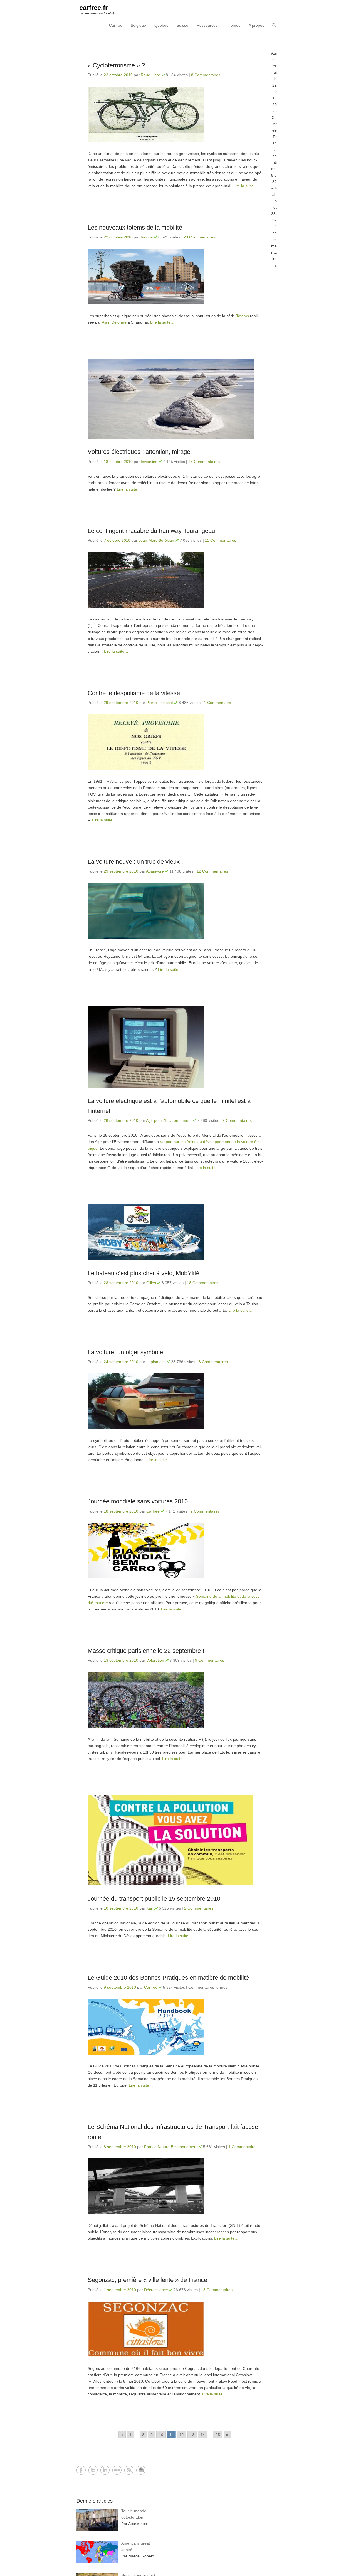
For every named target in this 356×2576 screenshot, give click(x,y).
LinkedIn (105, 2470)
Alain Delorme (114, 322)
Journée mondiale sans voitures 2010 (138, 1501)
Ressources (207, 25)
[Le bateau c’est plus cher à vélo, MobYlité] (175, 1232)
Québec (161, 25)
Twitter (93, 2470)
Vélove (147, 237)
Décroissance (156, 2290)
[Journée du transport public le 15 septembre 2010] (175, 1840)
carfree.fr (93, 8)
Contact (141, 2470)
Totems (243, 316)
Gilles (151, 1283)
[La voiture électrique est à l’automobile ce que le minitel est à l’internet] (175, 1047)
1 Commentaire (217, 703)
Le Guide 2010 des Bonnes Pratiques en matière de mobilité (168, 1978)
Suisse (182, 25)
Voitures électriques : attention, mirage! (140, 452)
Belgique (138, 25)
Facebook (81, 2470)
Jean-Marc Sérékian (156, 540)
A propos (256, 25)
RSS (129, 2470)
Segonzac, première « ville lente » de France (147, 2280)
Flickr (117, 2470)
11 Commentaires (221, 540)
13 (192, 2435)
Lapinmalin (156, 1362)
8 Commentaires (206, 75)
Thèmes (233, 25)
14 (203, 2435)
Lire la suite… (245, 186)
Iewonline (149, 462)
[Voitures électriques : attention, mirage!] (175, 399)
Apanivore (155, 871)
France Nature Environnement (171, 2147)
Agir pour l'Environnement (169, 1120)
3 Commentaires (213, 1362)
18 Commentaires (203, 1283)
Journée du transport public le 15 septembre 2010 (154, 1899)
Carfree (116, 25)
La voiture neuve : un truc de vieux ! (135, 862)
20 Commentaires (199, 237)
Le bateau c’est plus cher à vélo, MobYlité (144, 1273)
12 (182, 2435)
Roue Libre (150, 75)
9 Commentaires (237, 1120)
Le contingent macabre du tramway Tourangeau (151, 531)
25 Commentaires (204, 462)
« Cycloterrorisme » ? (116, 65)
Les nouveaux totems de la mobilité (135, 227)
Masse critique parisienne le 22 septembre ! (146, 1651)
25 (218, 2435)
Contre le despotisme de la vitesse (134, 693)
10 (161, 2435)
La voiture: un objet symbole (125, 1352)
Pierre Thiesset (160, 703)
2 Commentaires (205, 1511)
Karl (150, 1908)
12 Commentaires (212, 871)
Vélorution (155, 1660)
